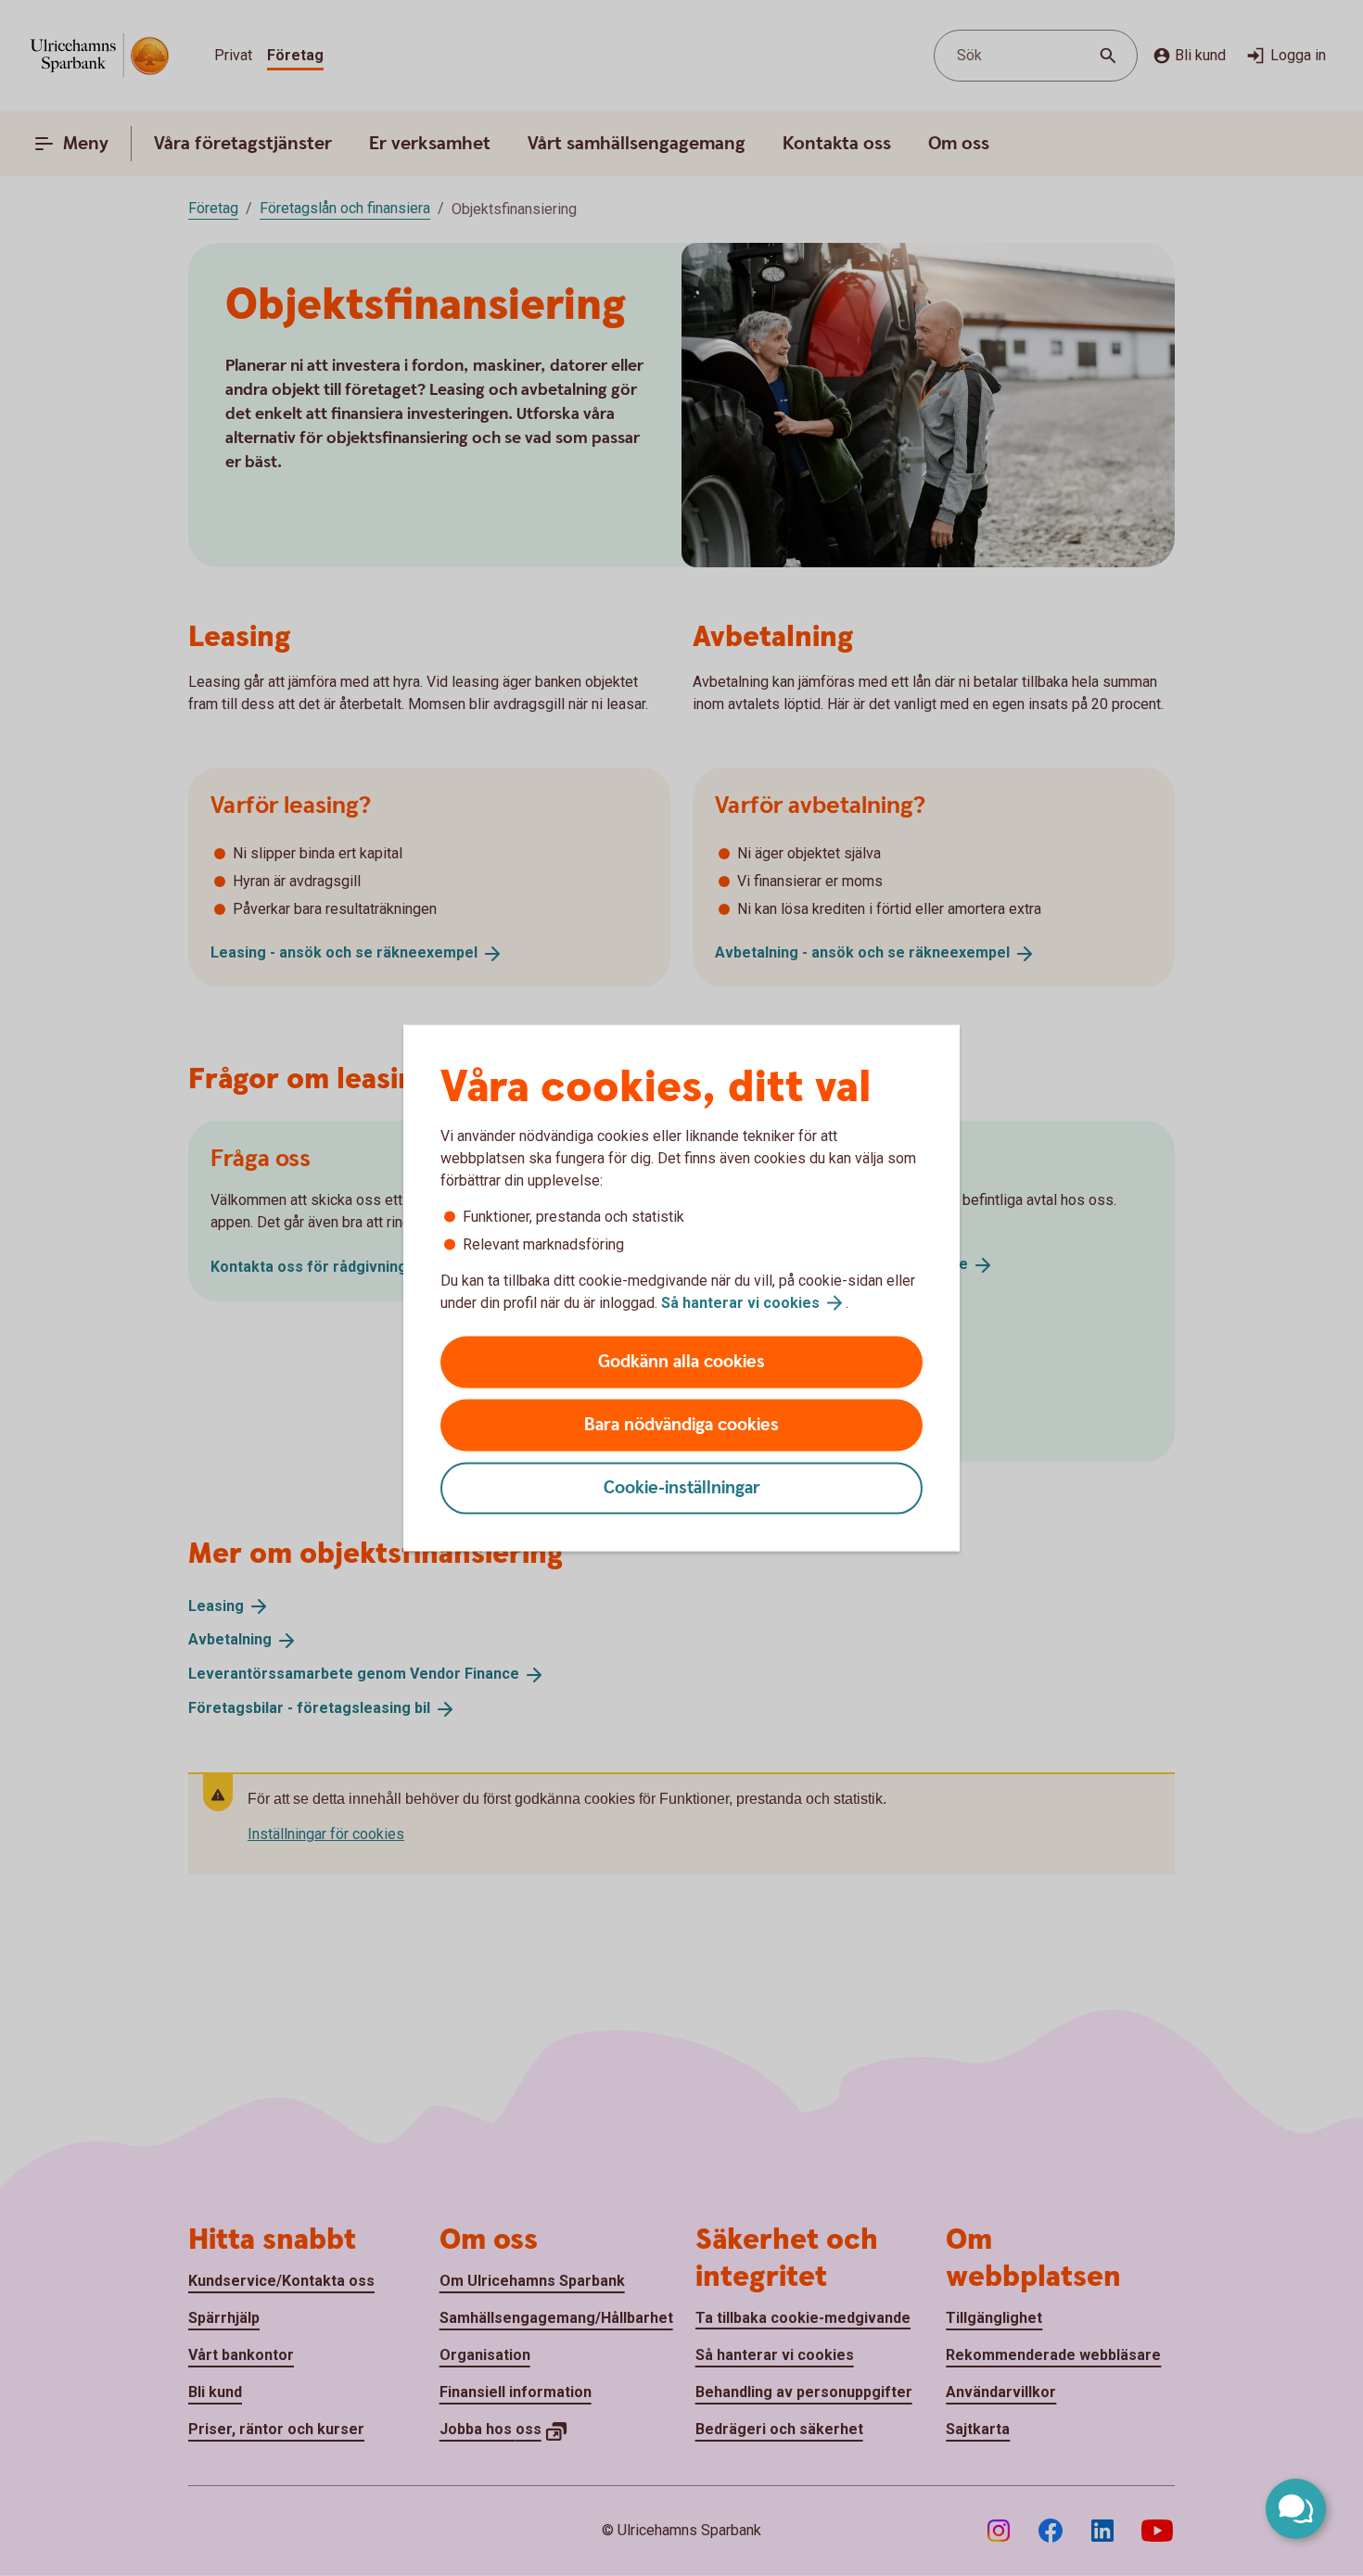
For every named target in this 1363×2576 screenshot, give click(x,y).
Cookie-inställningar (682, 1488)
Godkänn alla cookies (681, 1362)
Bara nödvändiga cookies (681, 1425)
